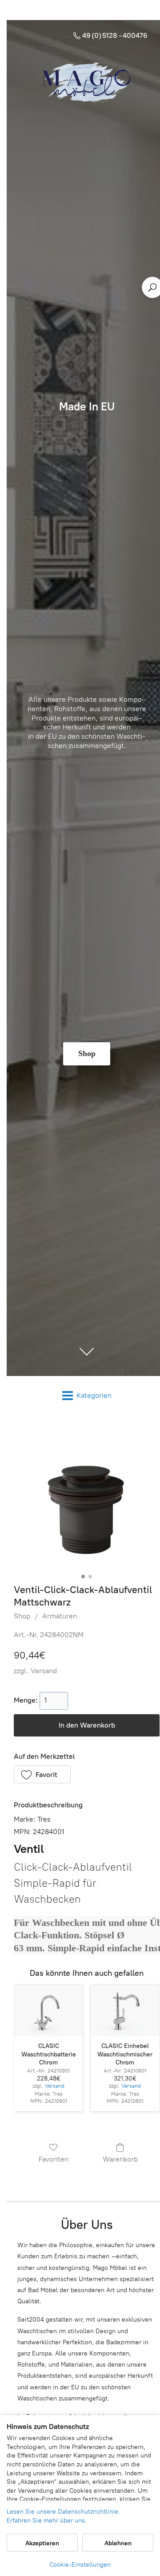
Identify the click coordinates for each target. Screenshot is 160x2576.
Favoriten (54, 2159)
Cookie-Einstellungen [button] (80, 2565)
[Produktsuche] (152, 287)
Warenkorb (120, 2159)
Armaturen (60, 1616)
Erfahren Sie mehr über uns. (47, 2521)
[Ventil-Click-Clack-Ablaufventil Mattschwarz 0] (87, 1497)
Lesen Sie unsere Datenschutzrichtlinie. (63, 2512)
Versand (44, 1671)
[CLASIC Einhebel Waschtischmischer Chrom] (125, 2011)
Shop (22, 1616)
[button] (42, 1774)
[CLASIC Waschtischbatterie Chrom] (48, 2011)
